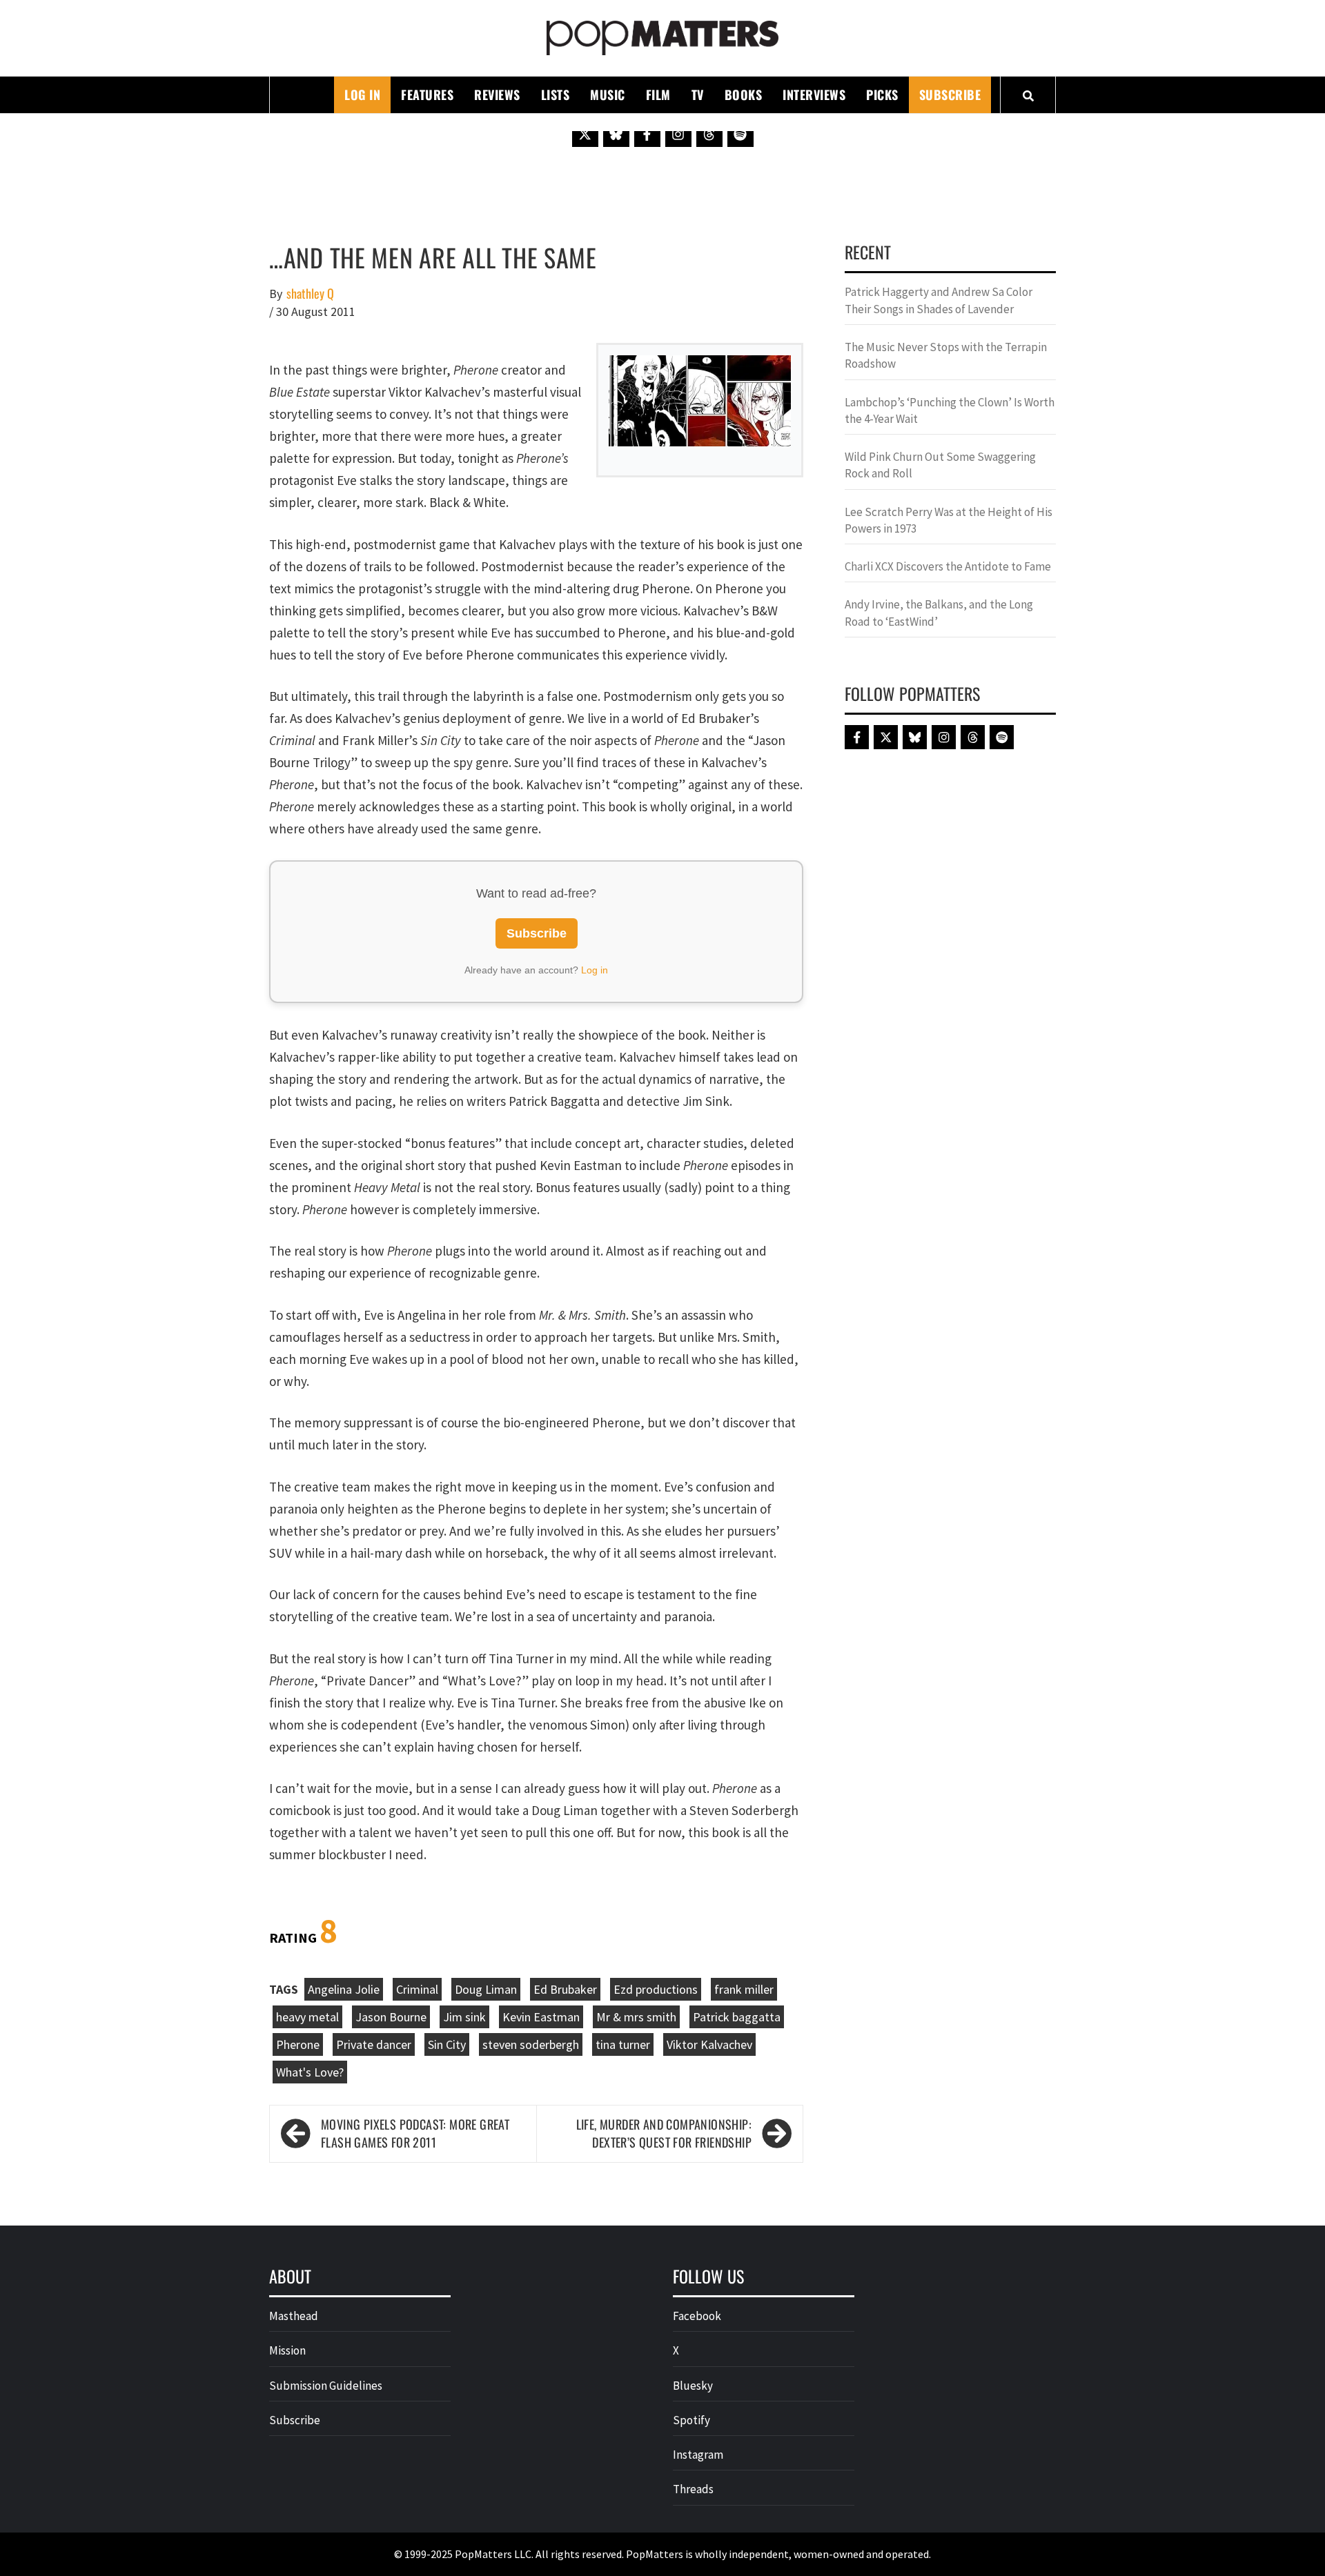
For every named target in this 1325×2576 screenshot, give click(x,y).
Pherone (298, 2044)
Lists (556, 95)
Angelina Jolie (344, 1989)
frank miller (744, 1989)
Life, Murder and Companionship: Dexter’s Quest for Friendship (664, 2133)
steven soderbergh (531, 2044)
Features (427, 95)
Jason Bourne (391, 2017)
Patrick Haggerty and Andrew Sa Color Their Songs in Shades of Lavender (939, 300)
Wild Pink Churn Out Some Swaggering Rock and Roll (940, 465)
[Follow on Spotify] (740, 134)
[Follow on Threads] (709, 134)
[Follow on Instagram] (678, 134)
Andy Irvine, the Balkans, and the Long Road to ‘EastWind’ (939, 613)
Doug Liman (486, 1989)
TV (698, 95)
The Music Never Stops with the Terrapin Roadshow (946, 355)
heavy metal (307, 2017)
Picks (882, 95)
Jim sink (464, 2017)
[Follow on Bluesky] (616, 134)
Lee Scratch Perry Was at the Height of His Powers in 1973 (949, 520)
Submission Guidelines (326, 2386)
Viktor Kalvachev (709, 2044)
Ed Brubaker (565, 1989)
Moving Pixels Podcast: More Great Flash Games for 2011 (415, 2133)
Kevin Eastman (541, 2017)
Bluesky (693, 2386)
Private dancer (374, 2044)
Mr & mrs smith (636, 2017)
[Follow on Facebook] (647, 134)
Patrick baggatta (737, 2017)
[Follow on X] (585, 134)
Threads (693, 2489)
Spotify (691, 2420)
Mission (287, 2350)
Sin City (447, 2044)
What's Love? (310, 2072)
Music (608, 95)
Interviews (814, 95)
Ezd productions (656, 1989)
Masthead (294, 2316)
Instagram (698, 2455)
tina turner (623, 2044)
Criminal (417, 1989)
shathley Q (310, 294)
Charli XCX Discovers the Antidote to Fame (948, 566)
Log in (595, 970)
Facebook (697, 2316)
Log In (362, 95)
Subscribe (950, 95)
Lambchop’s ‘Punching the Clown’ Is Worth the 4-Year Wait (950, 410)
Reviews (497, 95)
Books (744, 95)
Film (658, 95)
